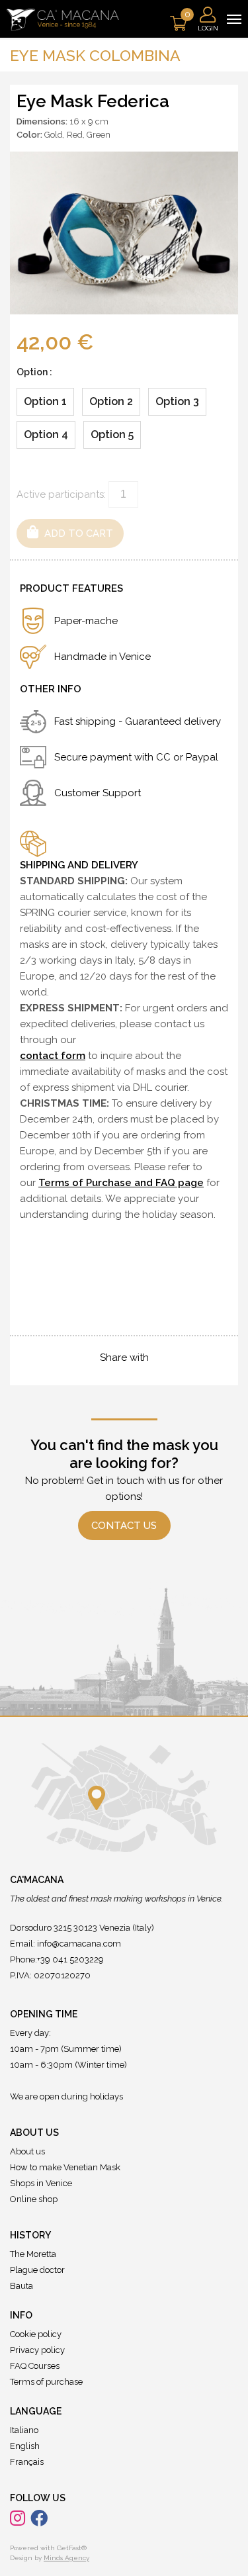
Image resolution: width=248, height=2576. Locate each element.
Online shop (34, 2199)
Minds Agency (66, 2558)
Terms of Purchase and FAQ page (121, 1183)
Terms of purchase (46, 2382)
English (25, 2446)
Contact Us (124, 1526)
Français (27, 2462)
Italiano (24, 2430)
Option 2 (111, 401)
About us (27, 2151)
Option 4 (46, 435)
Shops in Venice (41, 2183)
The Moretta (33, 2254)
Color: (29, 135)
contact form (53, 1056)
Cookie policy (36, 2334)
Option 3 (177, 401)
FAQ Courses (35, 2366)
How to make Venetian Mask (65, 2167)
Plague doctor (37, 2270)
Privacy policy (37, 2350)
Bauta (21, 2286)
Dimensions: (42, 121)
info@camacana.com (79, 1944)
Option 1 (45, 401)
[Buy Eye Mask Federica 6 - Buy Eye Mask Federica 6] (124, 232)
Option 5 (112, 435)
